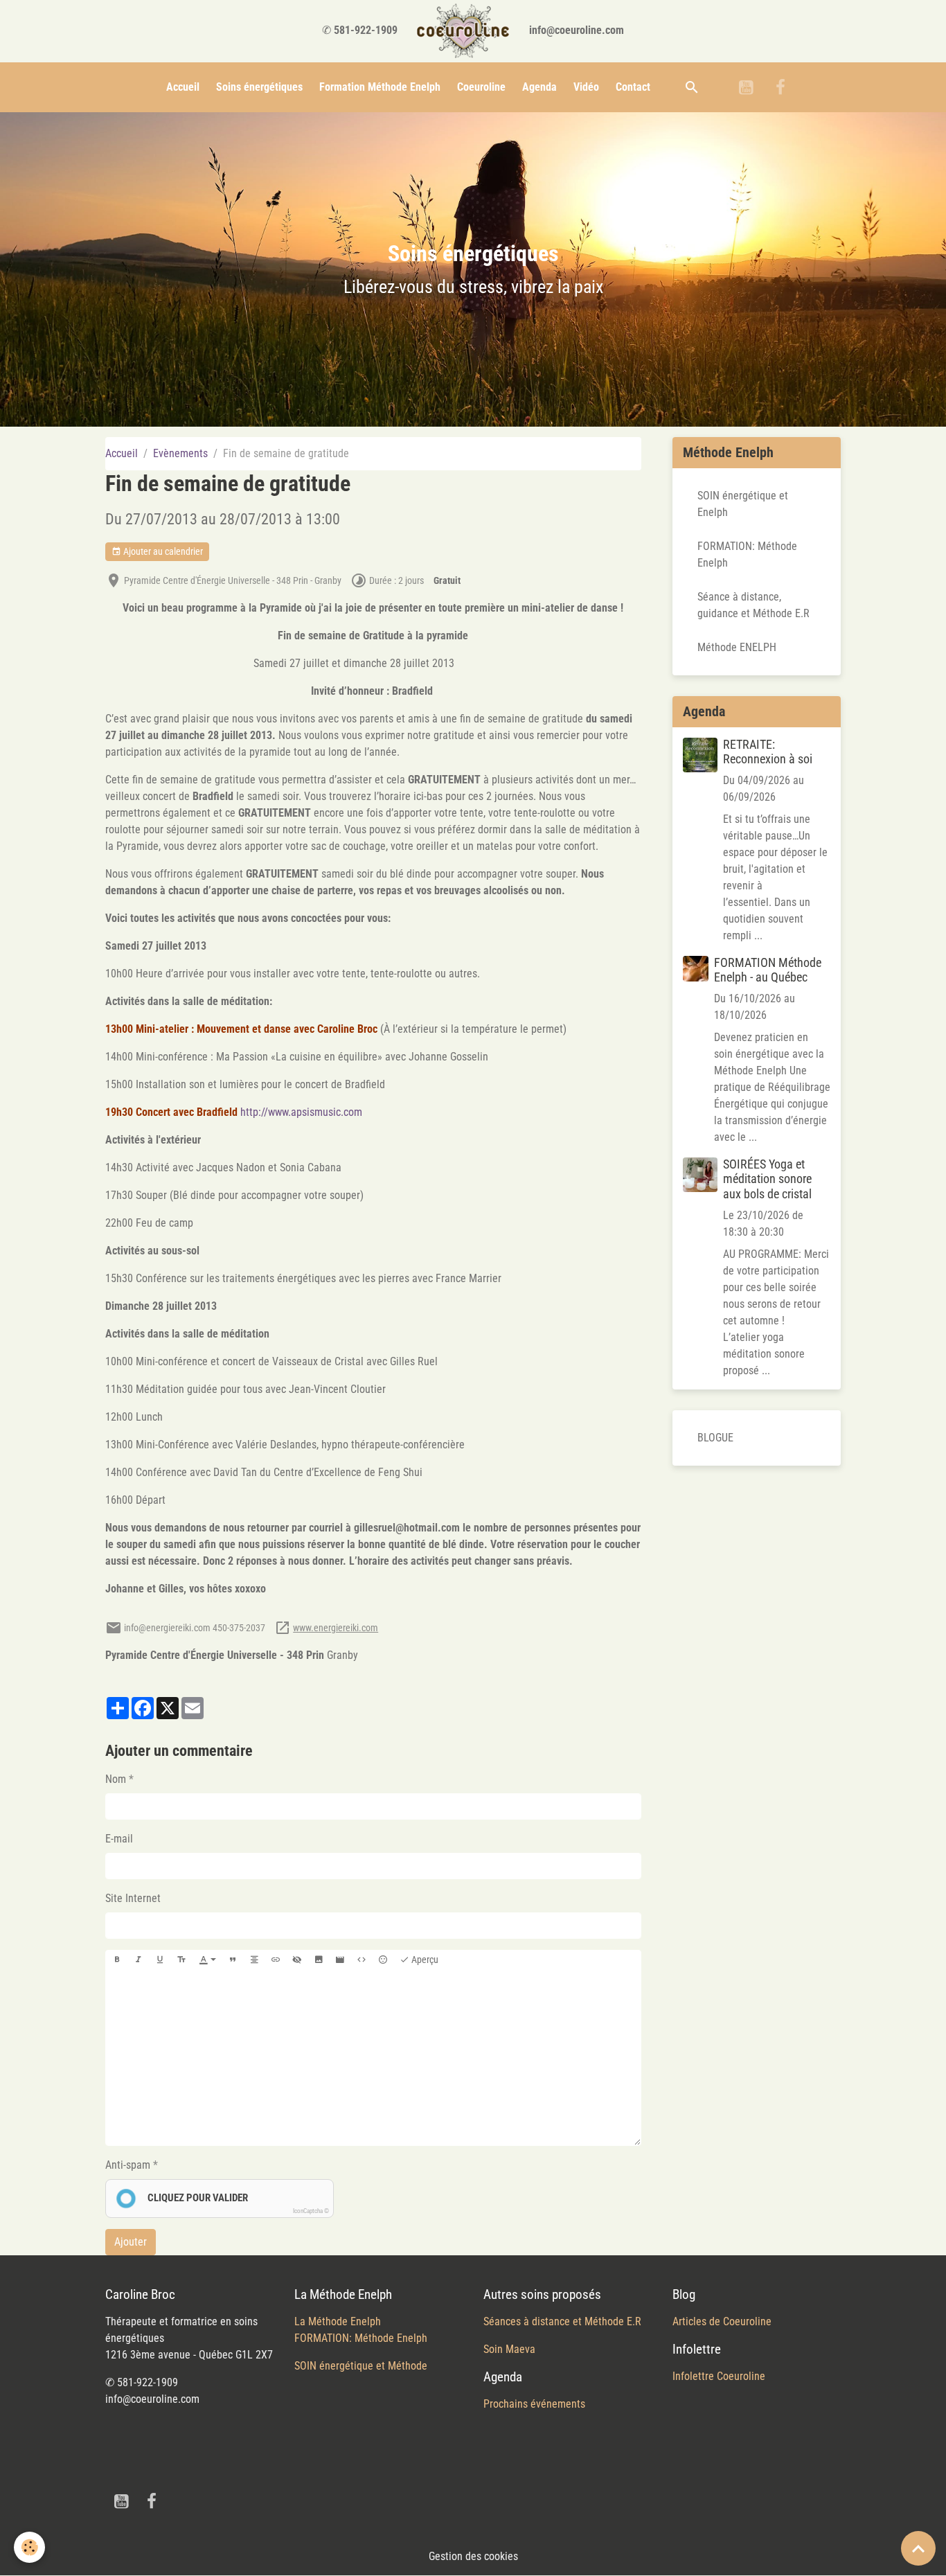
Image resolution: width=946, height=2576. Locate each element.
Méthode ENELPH (737, 647)
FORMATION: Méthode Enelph (747, 554)
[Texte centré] (254, 1960)
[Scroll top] (918, 2548)
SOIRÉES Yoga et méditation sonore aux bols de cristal (767, 1179)
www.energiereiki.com (336, 1628)
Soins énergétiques (259, 87)
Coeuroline (481, 87)
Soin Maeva (509, 2349)
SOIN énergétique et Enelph (743, 504)
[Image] (319, 1960)
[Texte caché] (297, 1960)
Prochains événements (534, 2404)
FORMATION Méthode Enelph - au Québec (768, 970)
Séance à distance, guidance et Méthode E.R (753, 605)
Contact (633, 87)
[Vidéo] (340, 1960)
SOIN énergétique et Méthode (361, 2366)
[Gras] (117, 1960)
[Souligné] (160, 1960)
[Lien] (276, 1960)
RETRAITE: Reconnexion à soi (768, 752)
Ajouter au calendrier (162, 551)
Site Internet (133, 1898)
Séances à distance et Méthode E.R (562, 2321)
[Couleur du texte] (208, 1960)
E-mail (119, 1839)
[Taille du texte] (181, 1960)
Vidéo (586, 87)
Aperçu (424, 1960)
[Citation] (233, 1960)
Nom (116, 1779)
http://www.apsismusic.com (301, 1112)
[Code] (362, 1960)
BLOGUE (715, 1438)
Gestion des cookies (473, 2556)
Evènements (180, 453)
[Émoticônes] (383, 1960)
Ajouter (131, 2242)
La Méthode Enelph (338, 2321)
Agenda (539, 87)
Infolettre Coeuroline (719, 2376)
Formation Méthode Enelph (380, 87)
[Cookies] (29, 2547)
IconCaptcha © (311, 2211)
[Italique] (139, 1960)
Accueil (183, 87)
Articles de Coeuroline (722, 2321)
